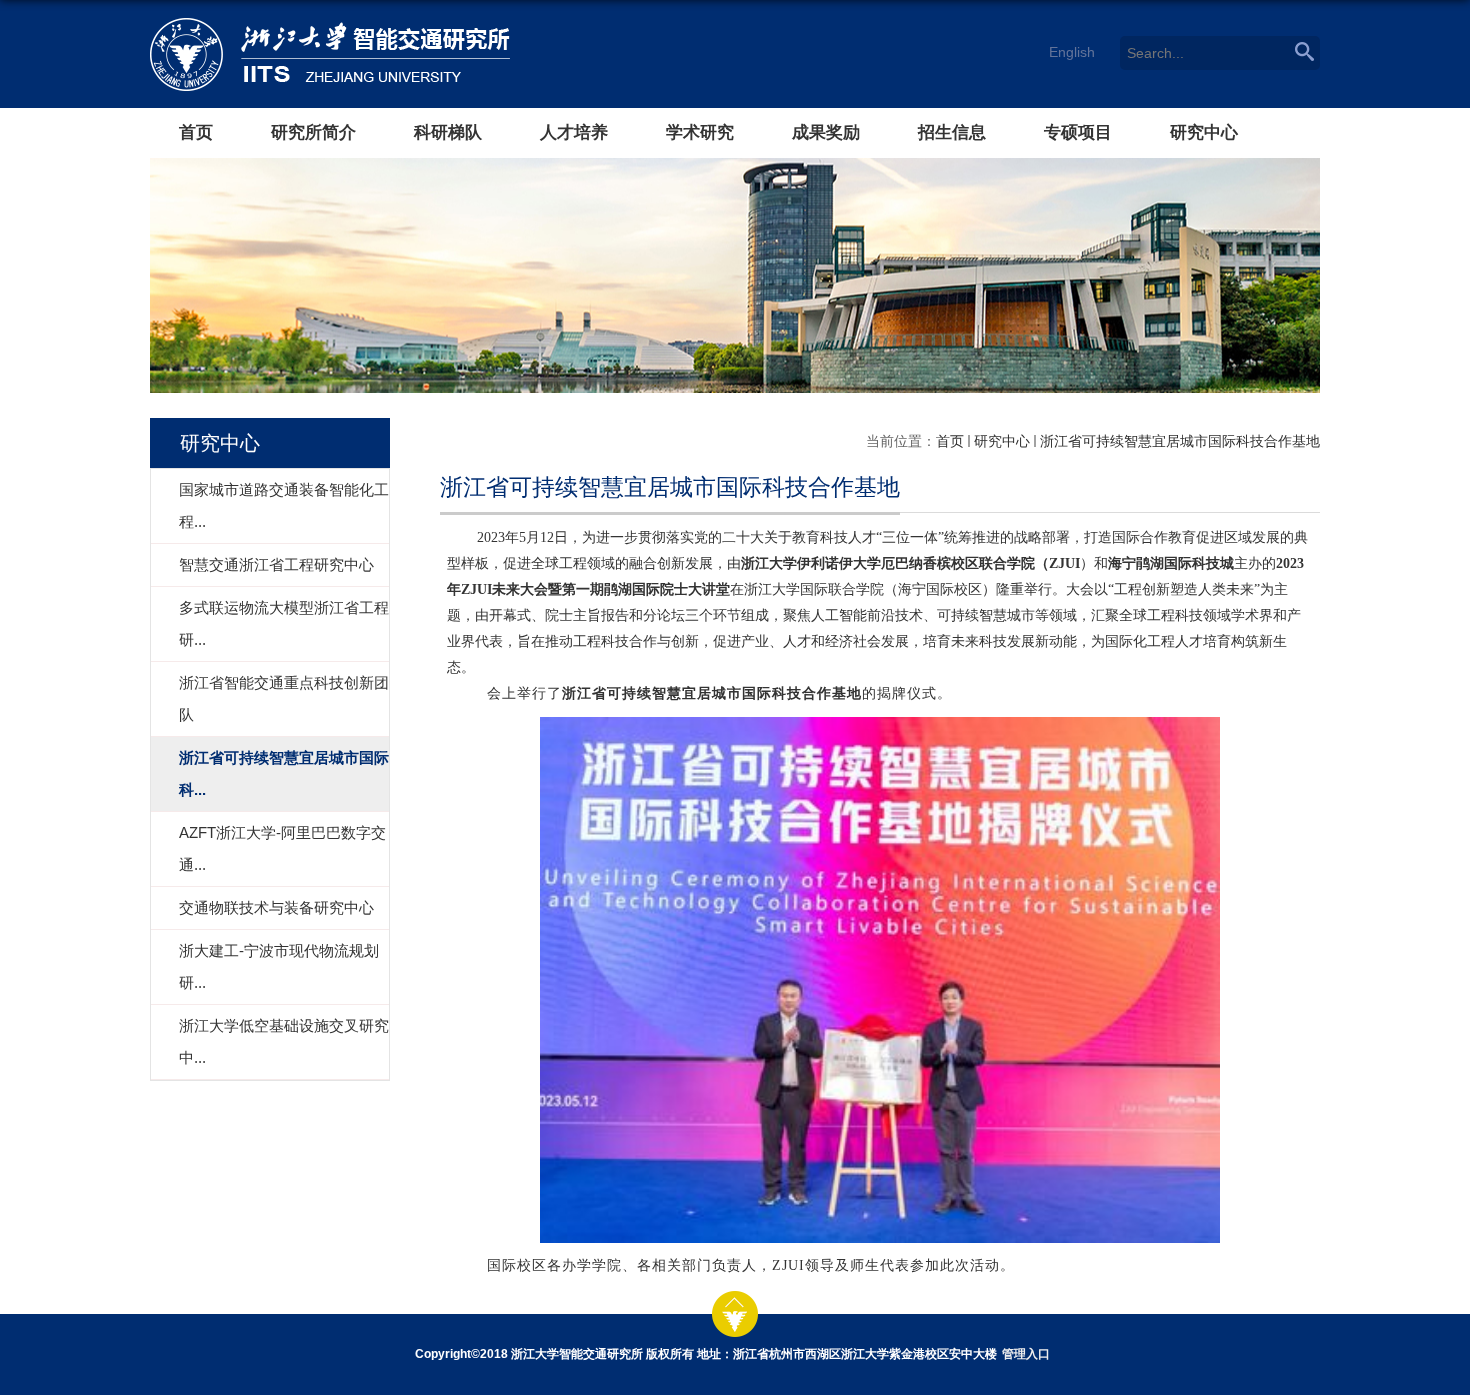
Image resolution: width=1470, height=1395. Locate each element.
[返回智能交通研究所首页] (353, 54)
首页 (196, 132)
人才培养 (574, 132)
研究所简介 (313, 132)
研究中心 (1204, 132)
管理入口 (1026, 1354)
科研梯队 (448, 132)
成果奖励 (826, 132)
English (1072, 52)
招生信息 (952, 132)
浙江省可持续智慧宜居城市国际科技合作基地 (1180, 441)
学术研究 (700, 132)
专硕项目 (1078, 132)
